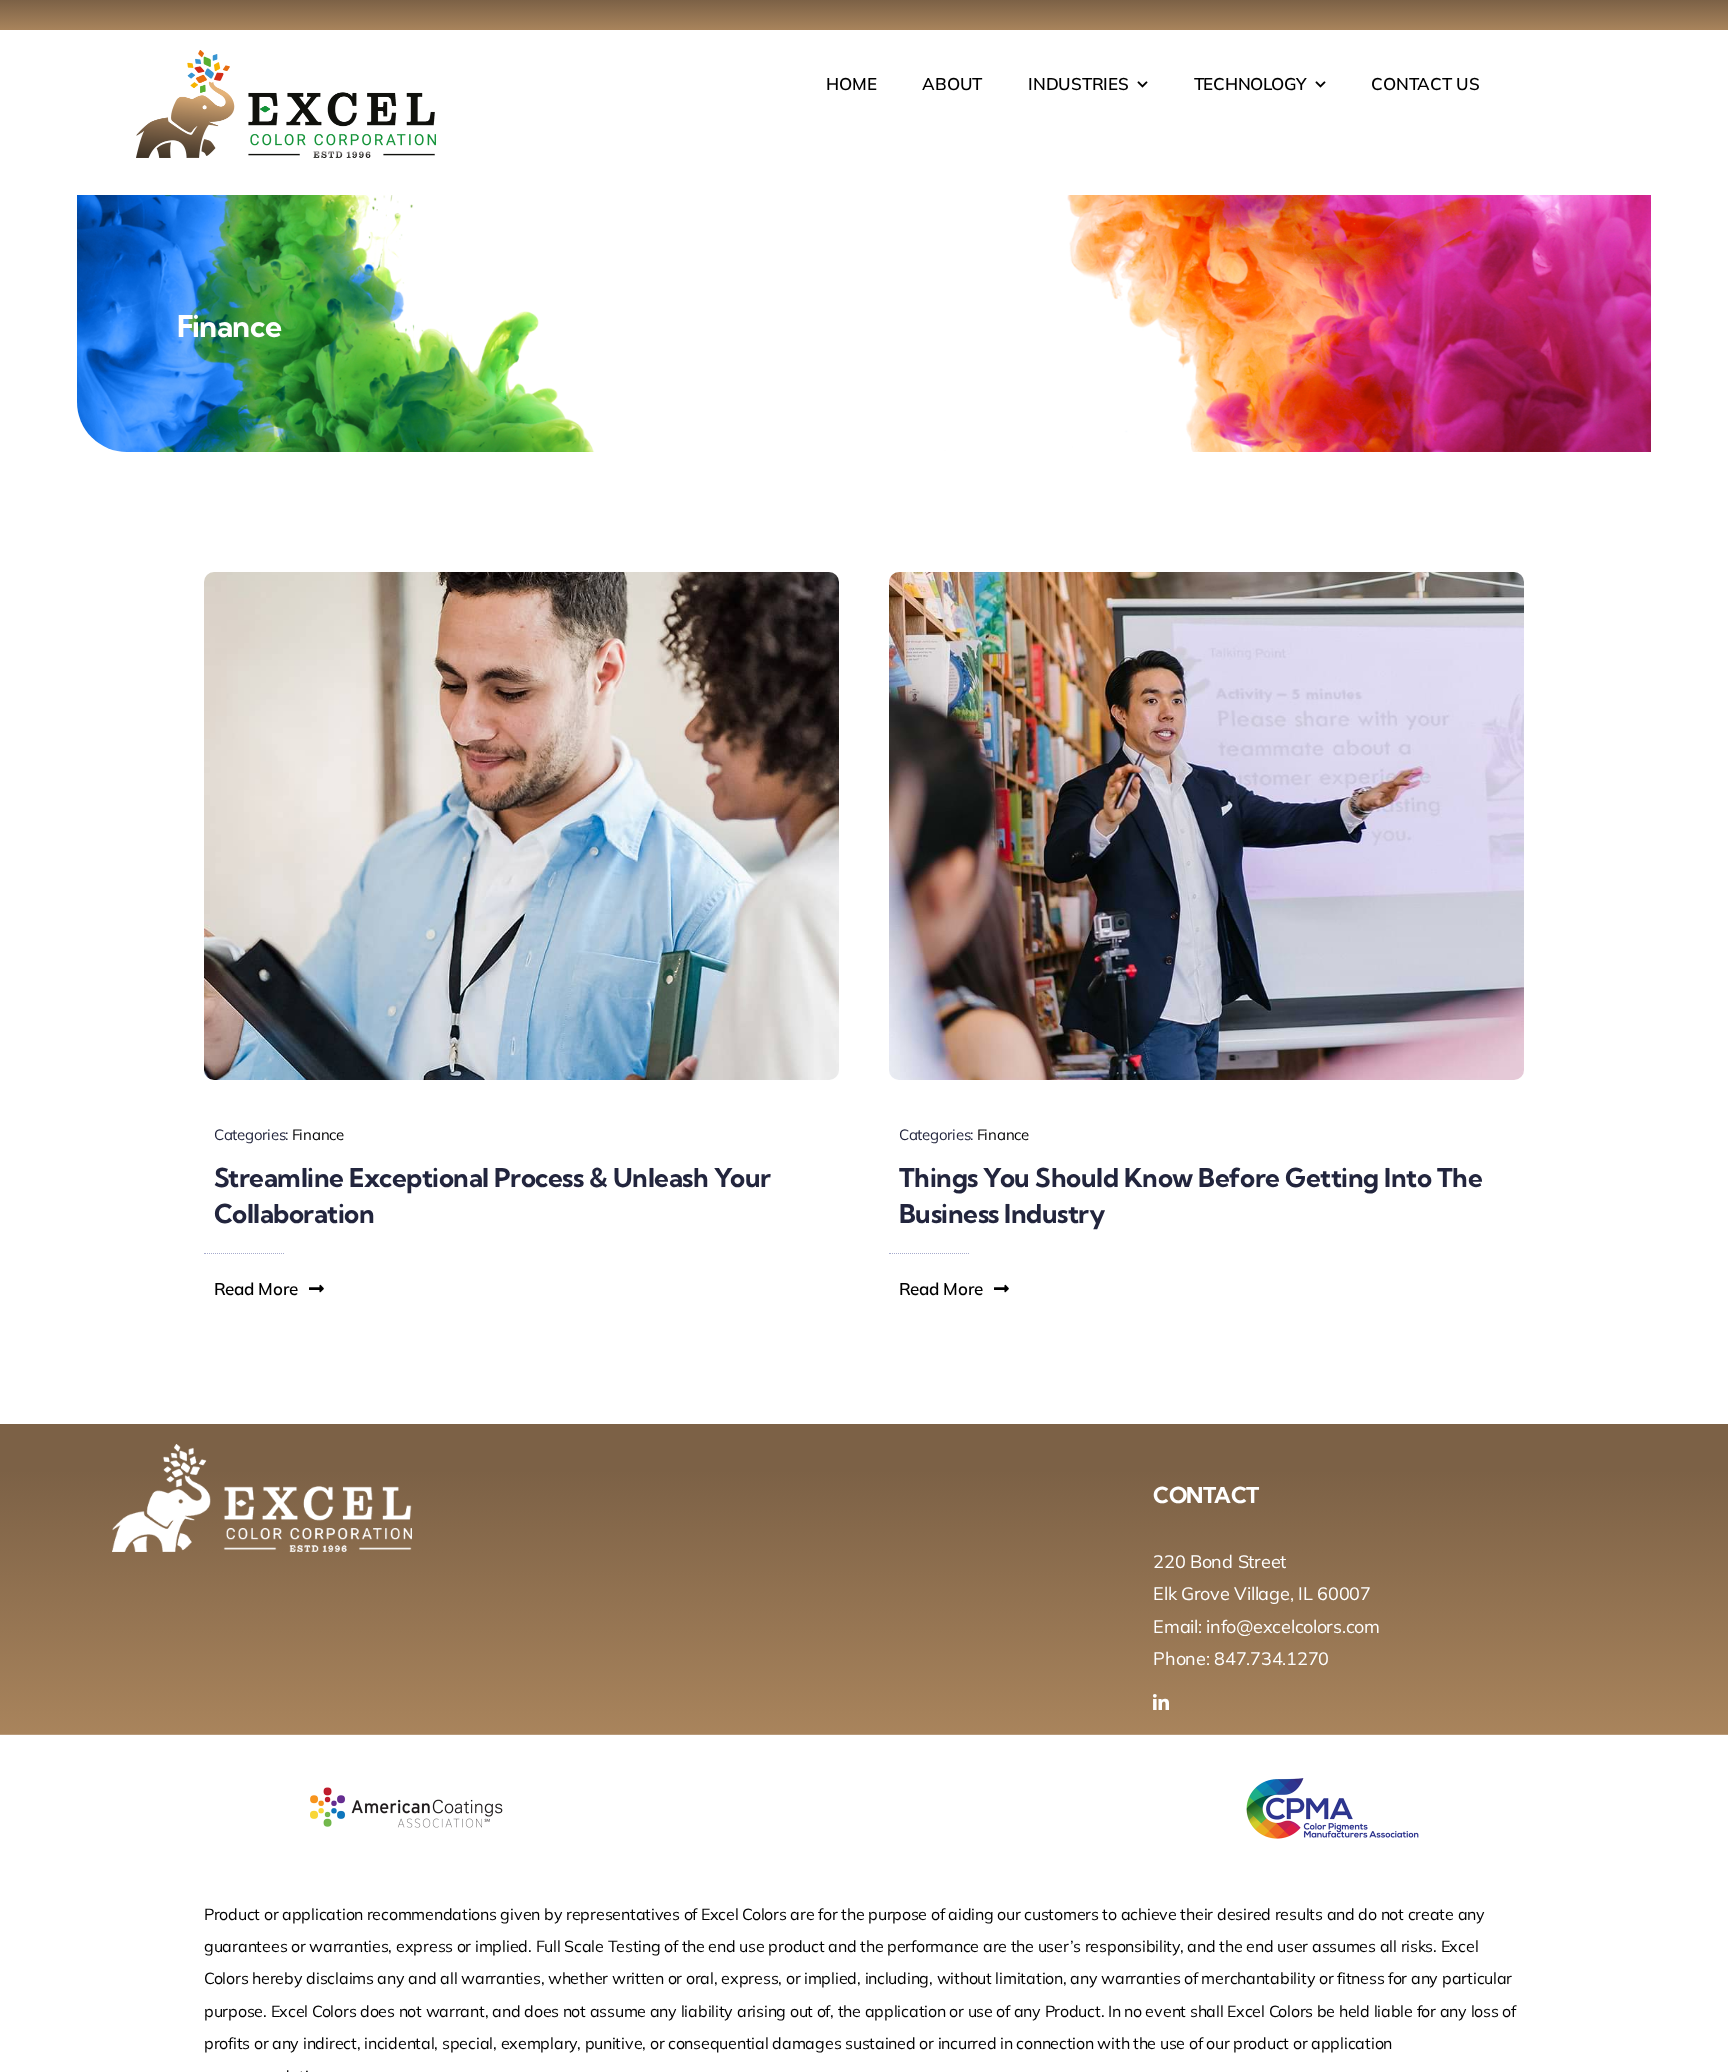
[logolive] (286, 58)
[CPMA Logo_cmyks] (1322, 1763)
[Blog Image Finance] (1206, 580)
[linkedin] (1161, 1702)
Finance (318, 1134)
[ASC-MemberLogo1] (406, 1763)
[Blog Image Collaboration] (521, 580)
